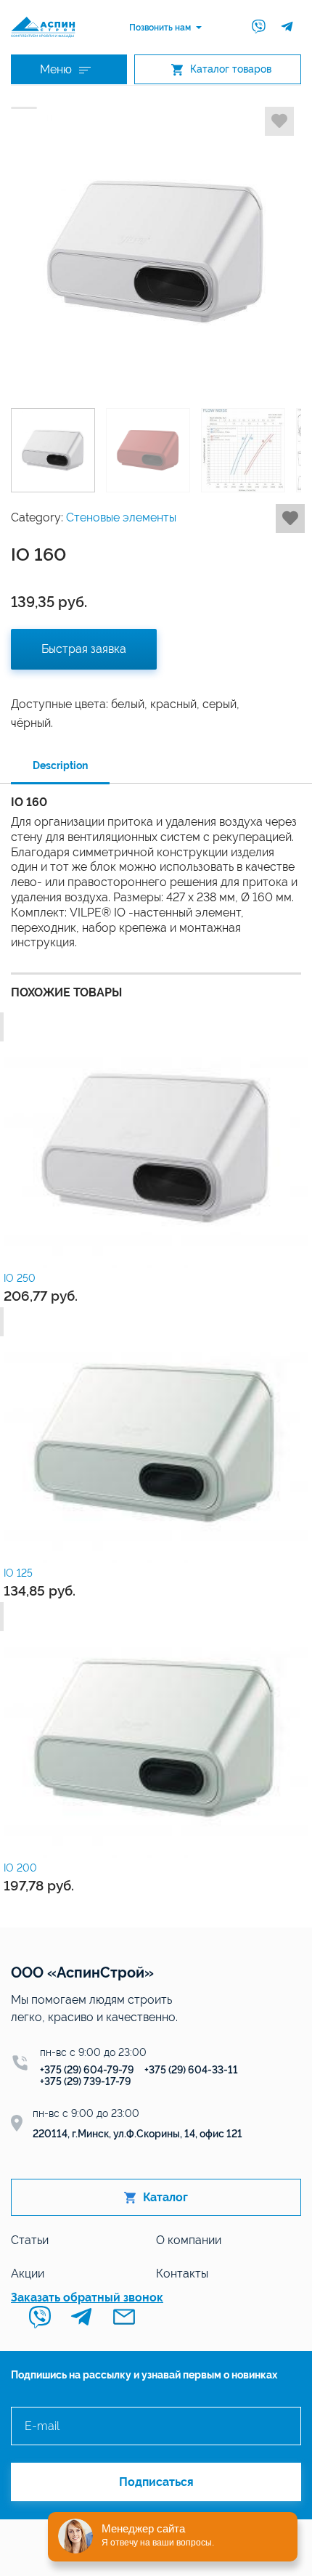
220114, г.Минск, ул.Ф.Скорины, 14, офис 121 (137, 2134)
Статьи (30, 2240)
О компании (189, 2240)
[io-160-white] (156, 252)
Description (60, 765)
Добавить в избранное (279, 121)
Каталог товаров (231, 69)
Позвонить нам (160, 28)
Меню (56, 69)
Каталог (165, 2197)
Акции (28, 2274)
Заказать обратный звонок (87, 2297)
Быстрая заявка (84, 649)
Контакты (182, 2274)
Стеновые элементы (121, 517)
